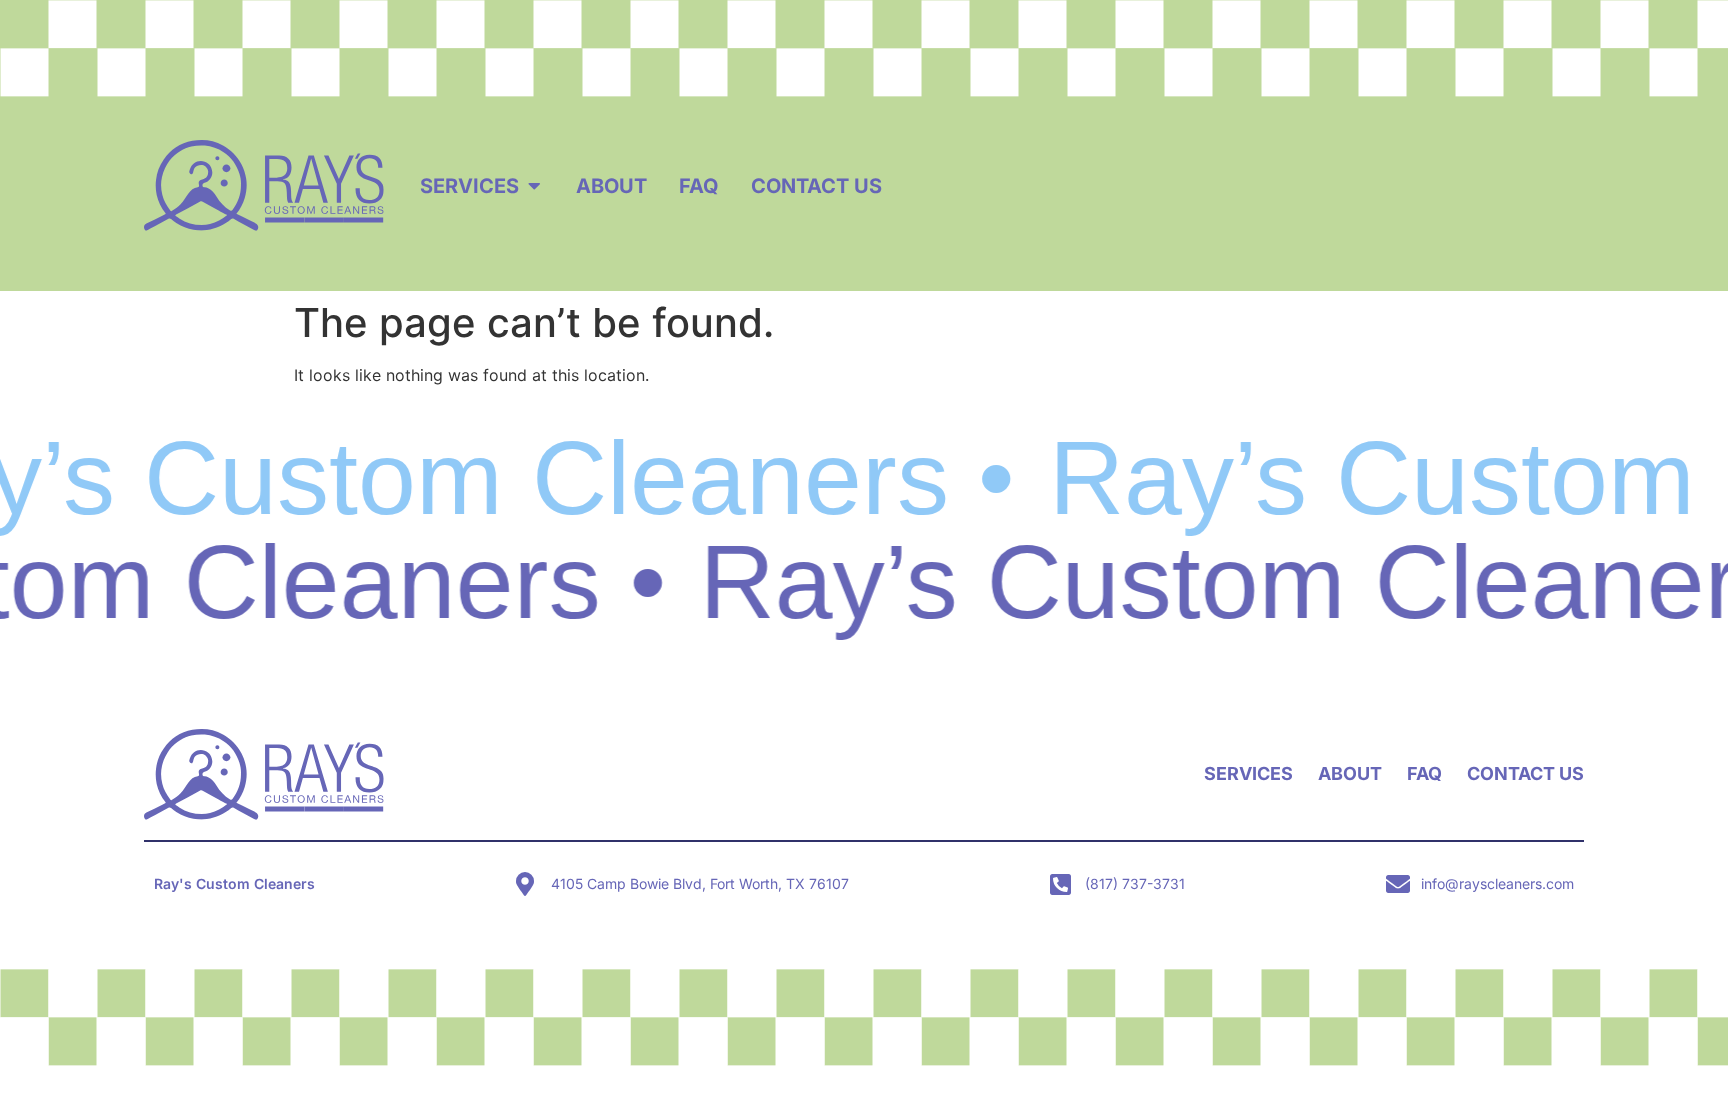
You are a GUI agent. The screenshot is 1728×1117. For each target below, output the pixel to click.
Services (1248, 773)
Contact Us (1525, 773)
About (1350, 773)
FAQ (1424, 773)
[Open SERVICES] (534, 186)
